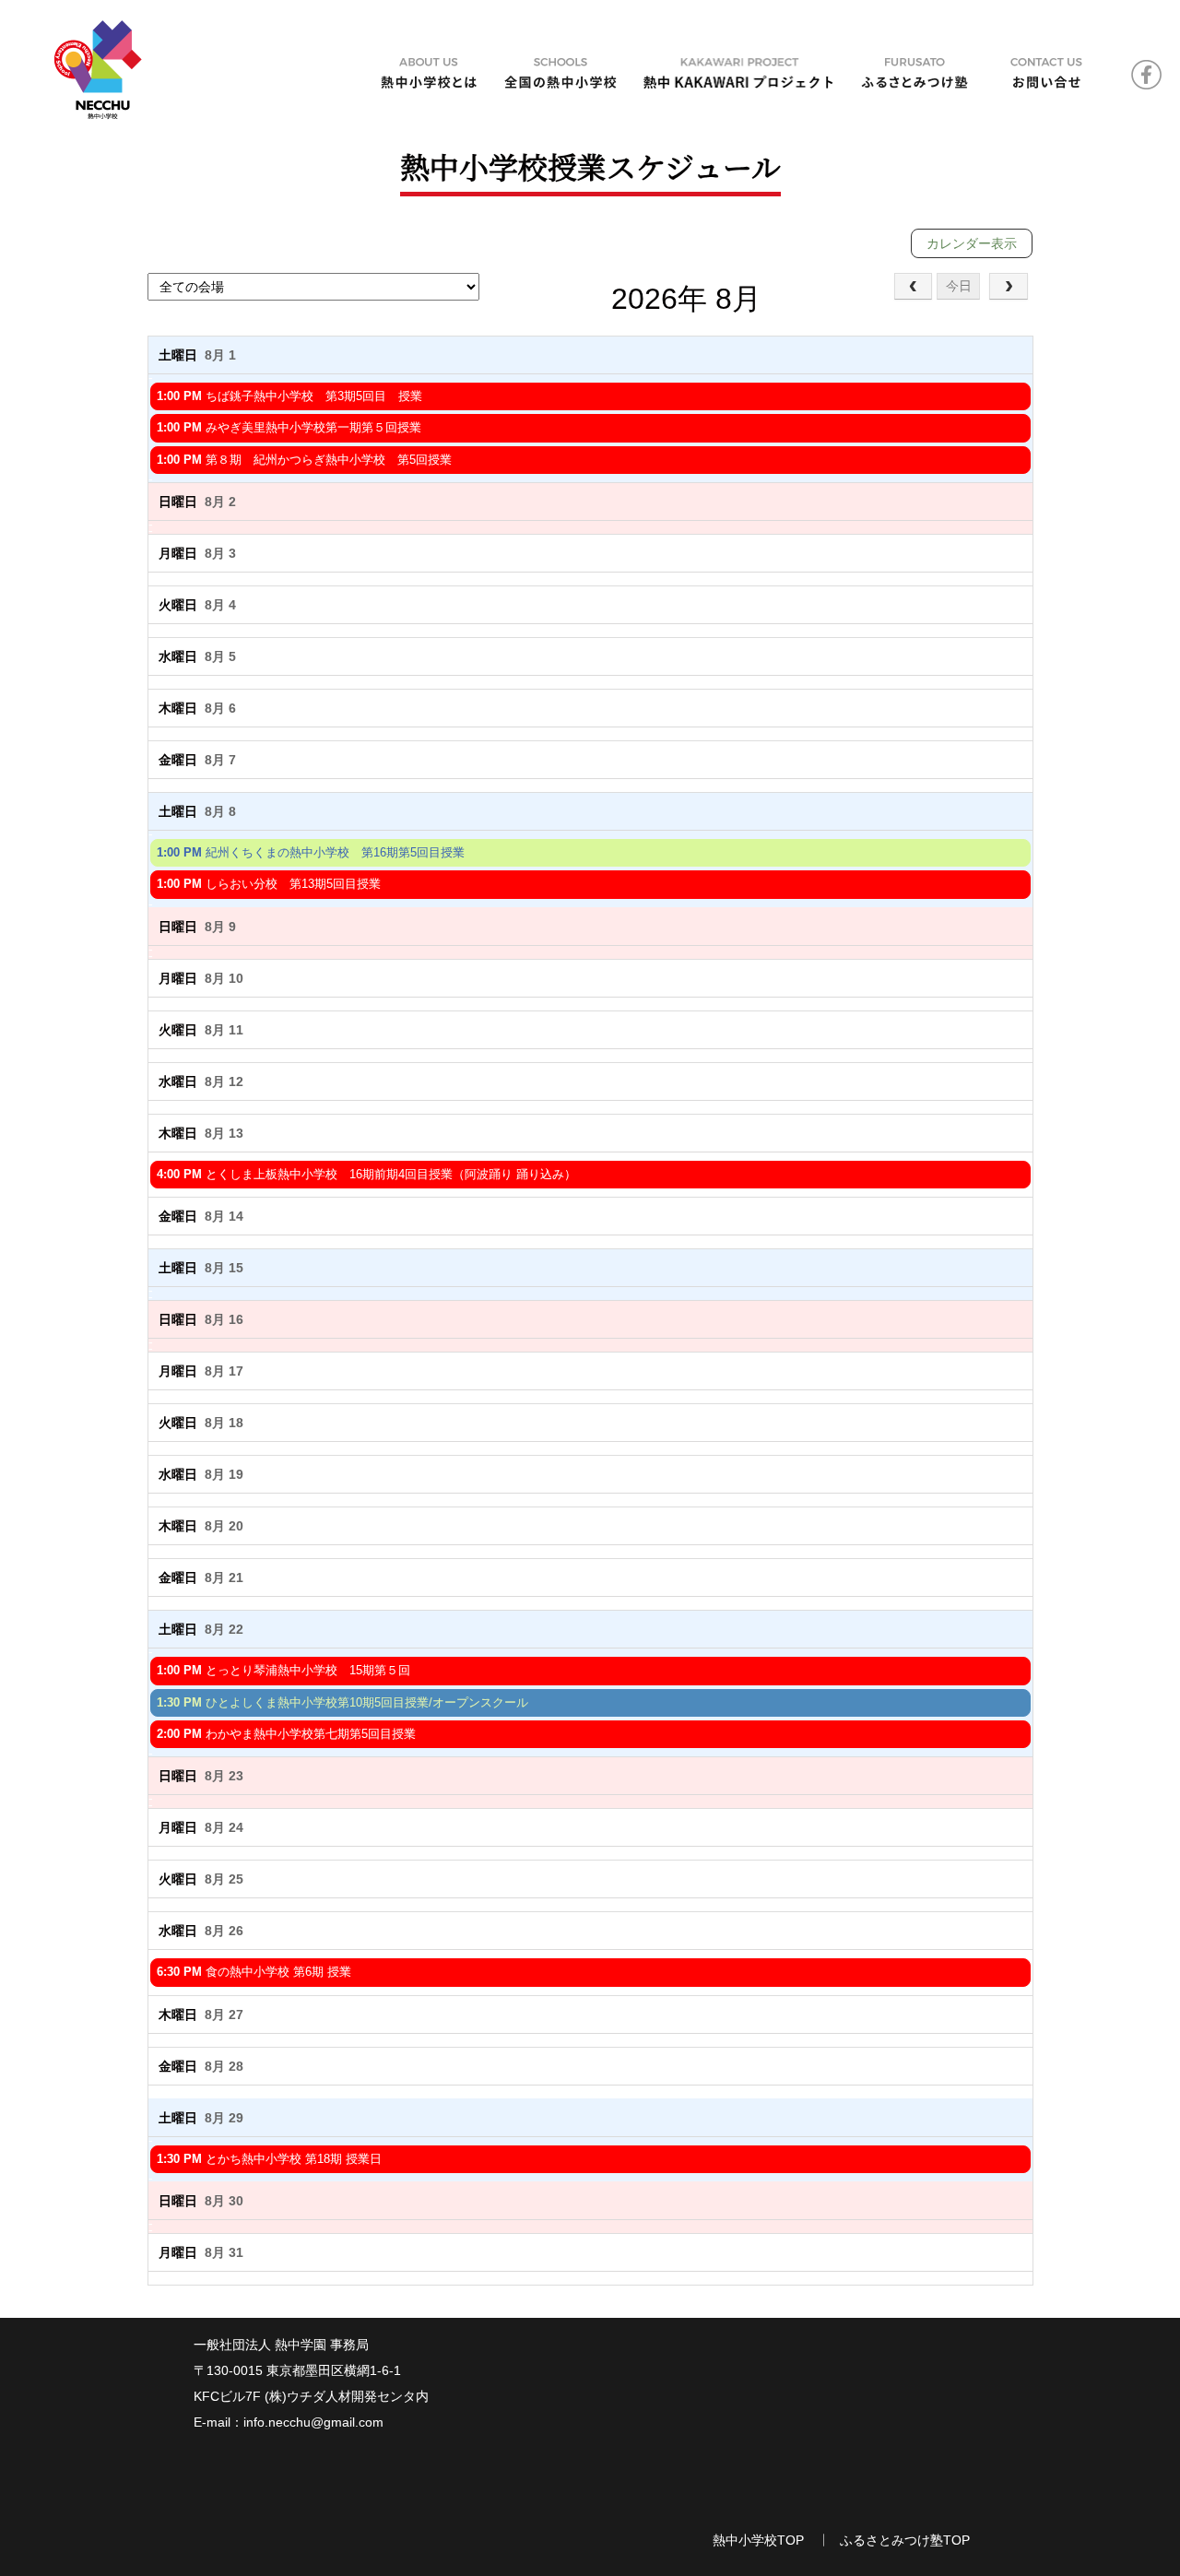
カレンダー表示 (972, 243)
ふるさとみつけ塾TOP (905, 2540)
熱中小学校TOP (758, 2540)
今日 (959, 286)
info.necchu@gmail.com (313, 2422)
